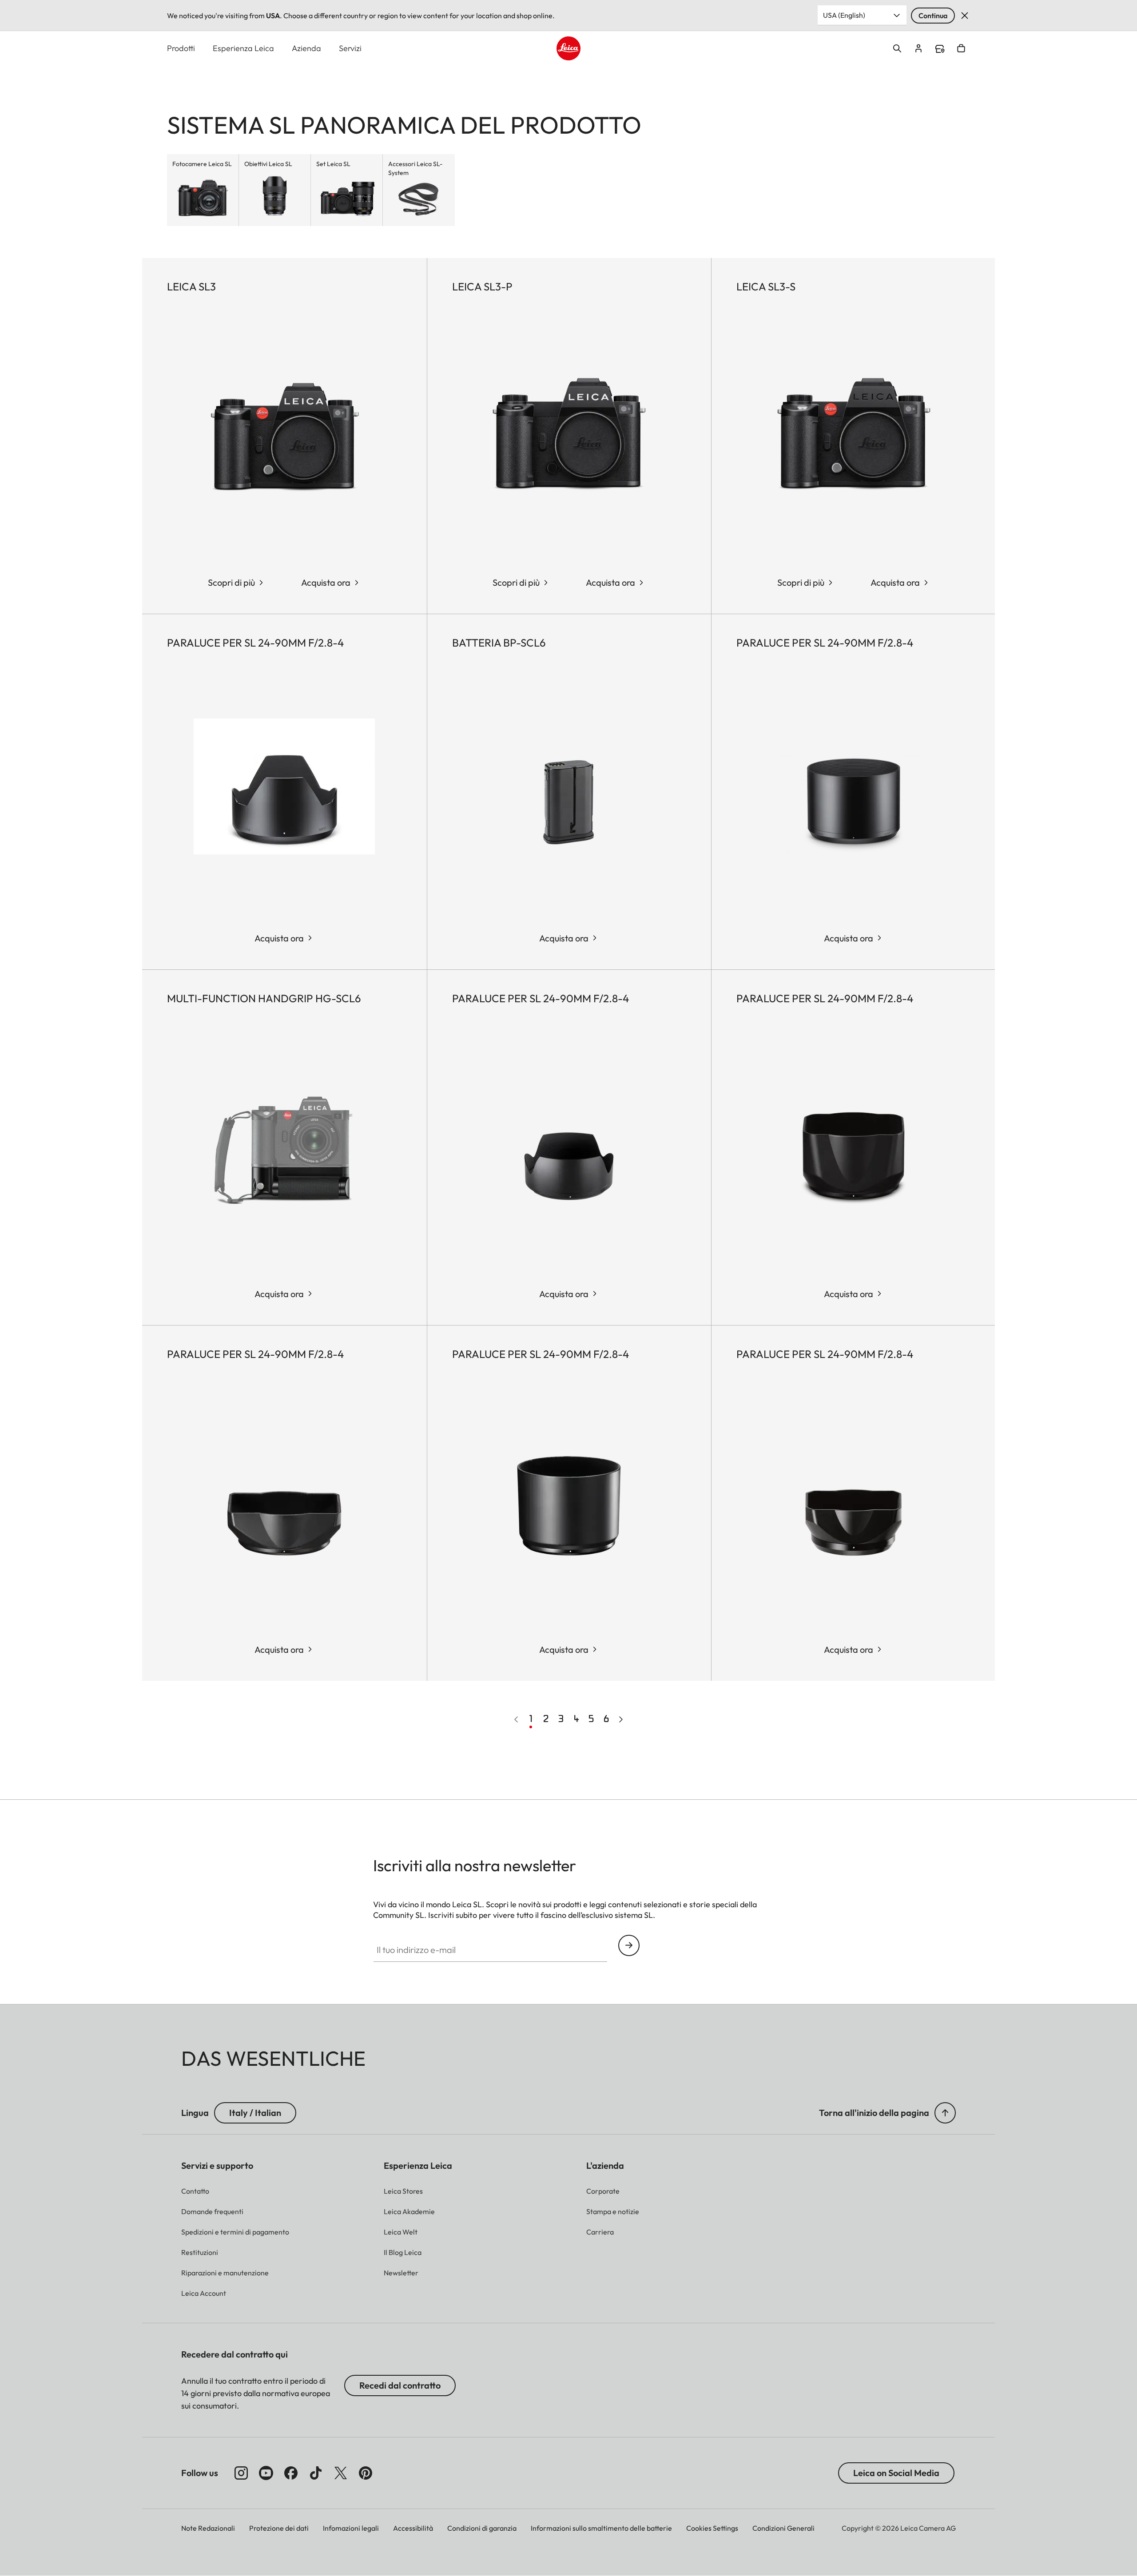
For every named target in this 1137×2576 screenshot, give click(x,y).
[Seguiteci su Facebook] (291, 2473)
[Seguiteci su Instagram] (241, 2473)
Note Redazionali (208, 2528)
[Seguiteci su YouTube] (266, 2473)
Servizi (350, 48)
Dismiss (965, 16)
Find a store (940, 49)
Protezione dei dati (279, 2528)
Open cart (961, 48)
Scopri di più (231, 582)
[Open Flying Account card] (918, 48)
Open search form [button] (897, 48)
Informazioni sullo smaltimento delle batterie (601, 2528)
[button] (945, 2113)
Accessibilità (413, 2528)
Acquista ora (326, 582)
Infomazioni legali (351, 2528)
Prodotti (181, 48)
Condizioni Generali (783, 2528)
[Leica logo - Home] (568, 48)
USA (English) (844, 15)
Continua (933, 16)
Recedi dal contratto (400, 2385)
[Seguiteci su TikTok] (316, 2473)
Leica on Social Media (896, 2473)
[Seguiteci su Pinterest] (366, 2473)
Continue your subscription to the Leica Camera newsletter (629, 1945)
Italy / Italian (255, 2113)
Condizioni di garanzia (482, 2528)
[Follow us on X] (341, 2473)
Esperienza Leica (243, 48)
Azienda (306, 48)
